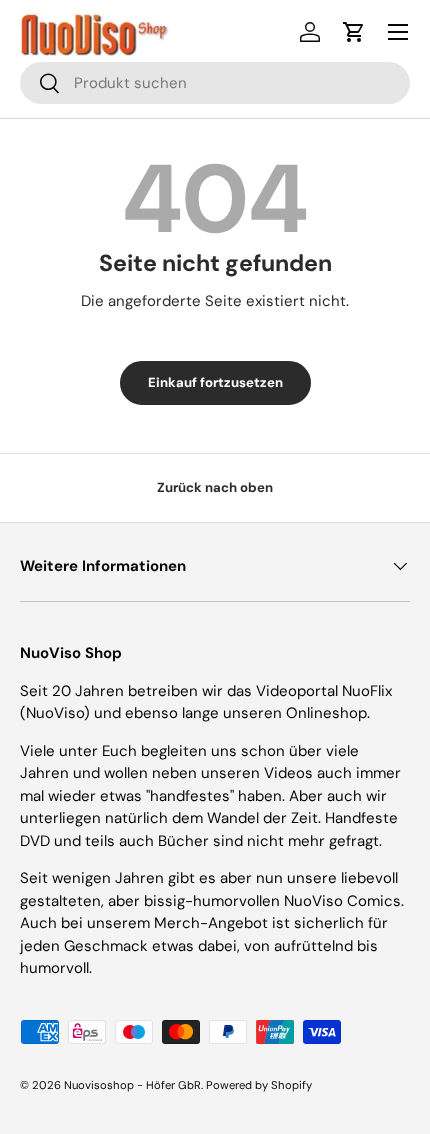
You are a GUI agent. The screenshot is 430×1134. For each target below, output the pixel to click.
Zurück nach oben (215, 487)
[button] (354, 32)
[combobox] (215, 83)
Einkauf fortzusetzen (215, 382)
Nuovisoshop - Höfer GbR (132, 1085)
